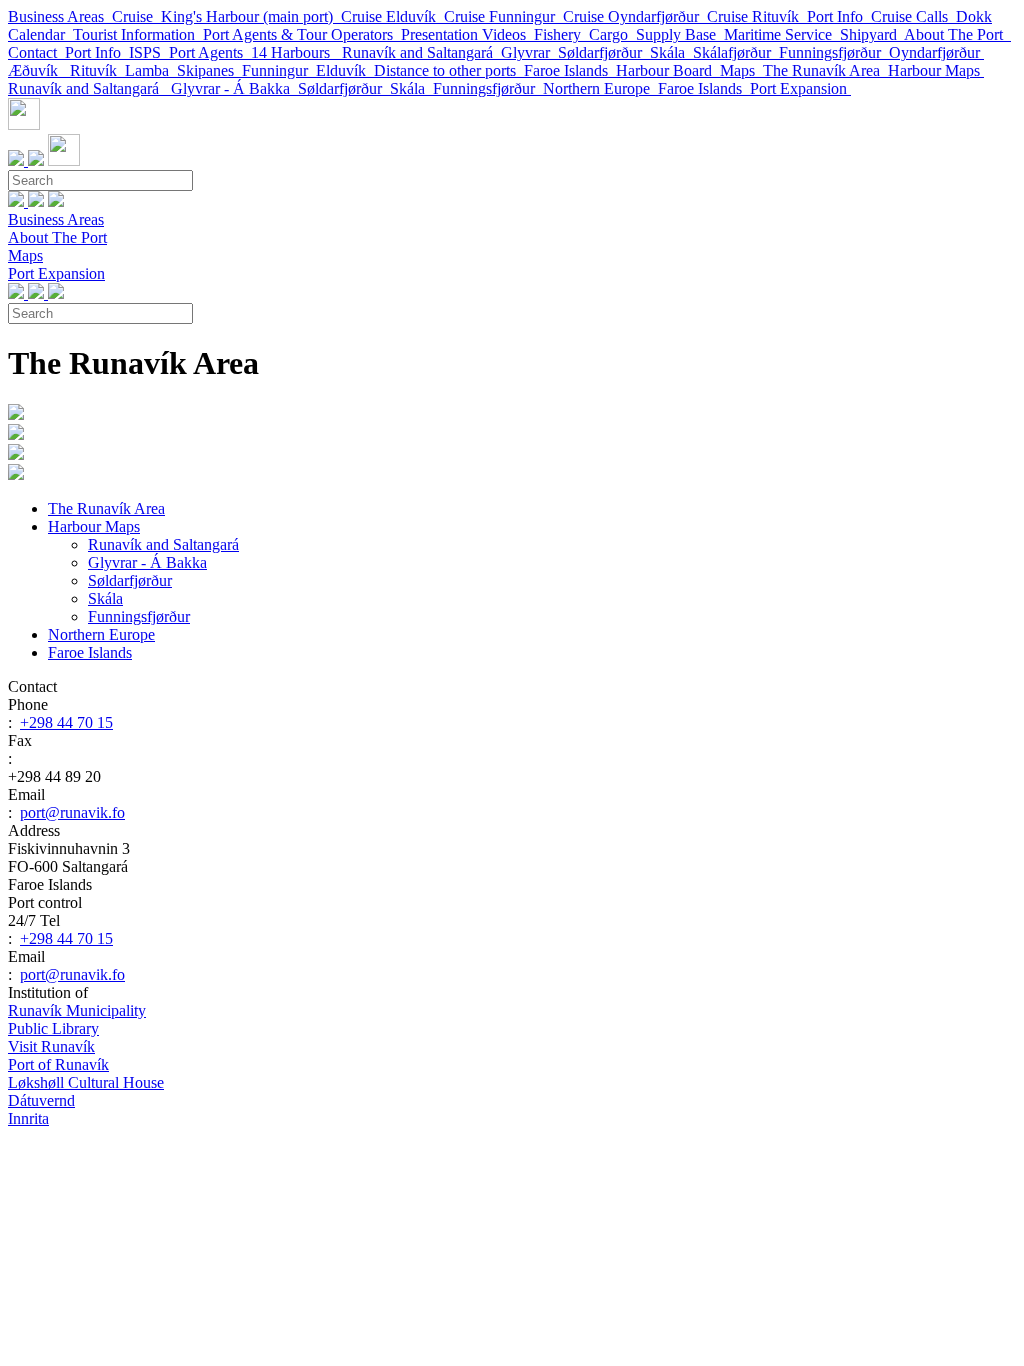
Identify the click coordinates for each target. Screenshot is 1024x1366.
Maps (741, 70)
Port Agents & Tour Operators (302, 34)
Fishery (561, 34)
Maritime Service (782, 34)
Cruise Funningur (503, 16)
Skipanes (209, 70)
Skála (671, 52)
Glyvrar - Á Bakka (234, 88)
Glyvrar (529, 52)
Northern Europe (600, 88)
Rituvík (97, 70)
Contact (36, 52)
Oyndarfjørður (936, 52)
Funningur (279, 70)
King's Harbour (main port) (251, 16)
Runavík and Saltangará (421, 52)
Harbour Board (668, 70)
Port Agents (210, 52)
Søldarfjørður (604, 52)
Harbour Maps (936, 70)
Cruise (136, 16)
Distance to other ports (449, 70)
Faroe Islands (570, 70)
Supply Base (680, 34)
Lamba (151, 70)
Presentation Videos (467, 34)
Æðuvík (39, 70)
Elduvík (345, 70)
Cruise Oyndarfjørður (635, 16)
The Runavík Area (825, 70)
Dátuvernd (41, 1100)
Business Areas (60, 16)
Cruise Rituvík (757, 16)
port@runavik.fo (72, 812)
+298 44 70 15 (66, 722)
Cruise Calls (913, 16)
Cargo (612, 34)
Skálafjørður (736, 52)
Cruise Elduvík (392, 16)
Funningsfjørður (834, 52)
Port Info (839, 16)
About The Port (957, 34)
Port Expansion (800, 88)
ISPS (149, 52)
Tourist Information (138, 34)
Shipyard (872, 34)
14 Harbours (296, 52)
